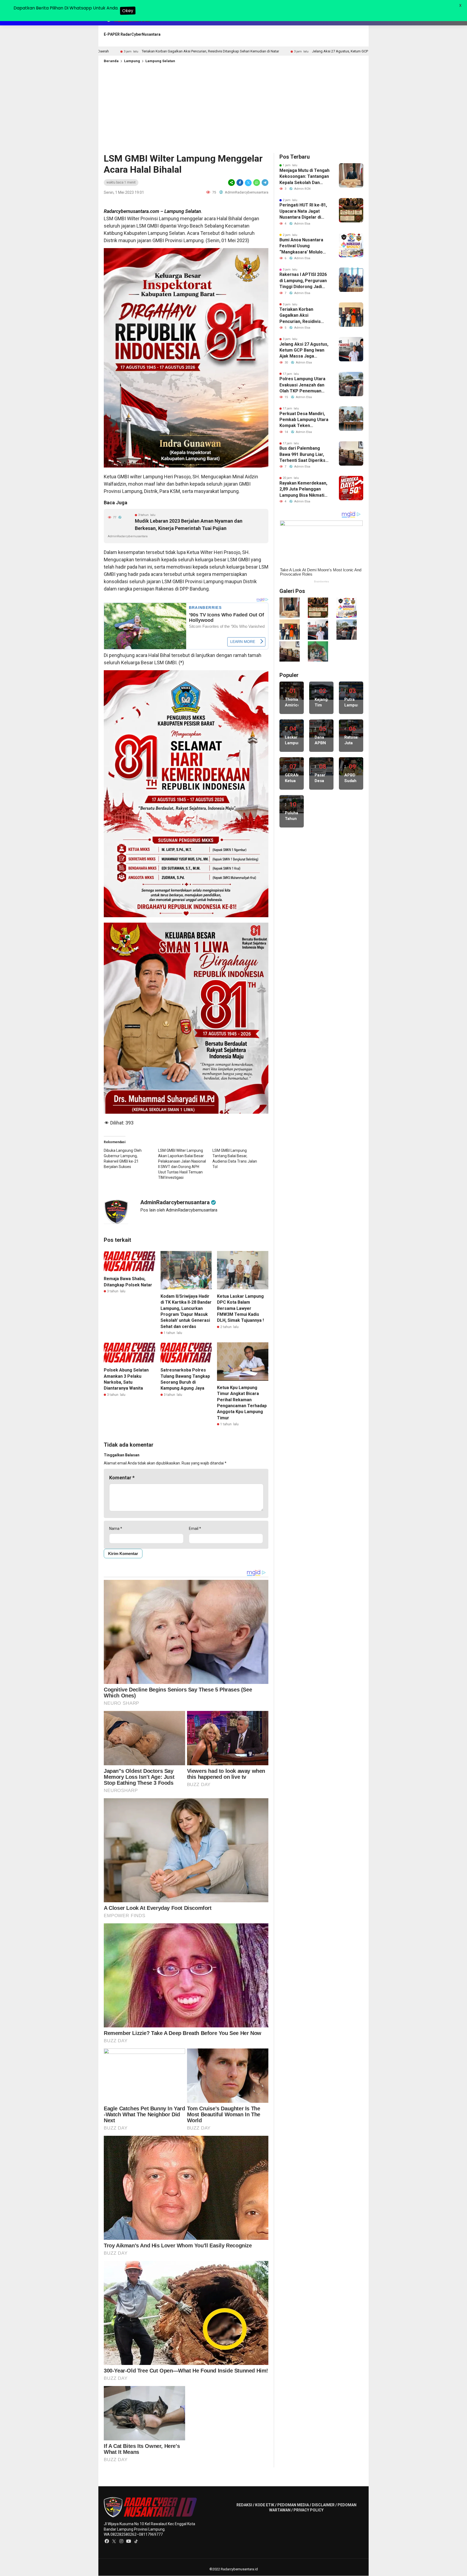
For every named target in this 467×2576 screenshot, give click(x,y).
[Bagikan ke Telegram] (265, 183)
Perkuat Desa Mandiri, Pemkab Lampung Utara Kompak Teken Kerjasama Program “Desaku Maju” (304, 420)
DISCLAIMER (323, 2505)
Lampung (132, 61)
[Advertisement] (234, 107)
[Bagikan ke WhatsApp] (257, 183)
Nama (116, 1529)
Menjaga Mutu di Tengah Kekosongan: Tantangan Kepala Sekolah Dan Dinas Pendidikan (304, 177)
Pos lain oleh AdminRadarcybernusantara (179, 1210)
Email (195, 1529)
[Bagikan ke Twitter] (248, 183)
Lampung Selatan (160, 61)
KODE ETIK (265, 2505)
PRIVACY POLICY (308, 2510)
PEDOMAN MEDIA (293, 2505)
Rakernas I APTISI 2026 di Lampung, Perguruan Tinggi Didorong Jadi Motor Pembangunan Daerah (303, 281)
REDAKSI (244, 2505)
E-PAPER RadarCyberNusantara (132, 34)
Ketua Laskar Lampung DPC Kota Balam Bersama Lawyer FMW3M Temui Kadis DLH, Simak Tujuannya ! (240, 1308)
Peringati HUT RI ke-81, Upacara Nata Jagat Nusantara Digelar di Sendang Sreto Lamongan (303, 211)
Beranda (111, 61)
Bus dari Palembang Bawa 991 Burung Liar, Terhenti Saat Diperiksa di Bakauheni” (304, 455)
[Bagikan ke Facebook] (240, 183)
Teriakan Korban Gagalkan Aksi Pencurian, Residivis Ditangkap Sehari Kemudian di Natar (300, 316)
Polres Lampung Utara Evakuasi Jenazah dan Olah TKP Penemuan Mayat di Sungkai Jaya (302, 385)
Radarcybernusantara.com (131, 211)
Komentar (122, 1478)
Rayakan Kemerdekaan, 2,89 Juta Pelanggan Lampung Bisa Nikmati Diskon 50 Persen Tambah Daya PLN (303, 489)
